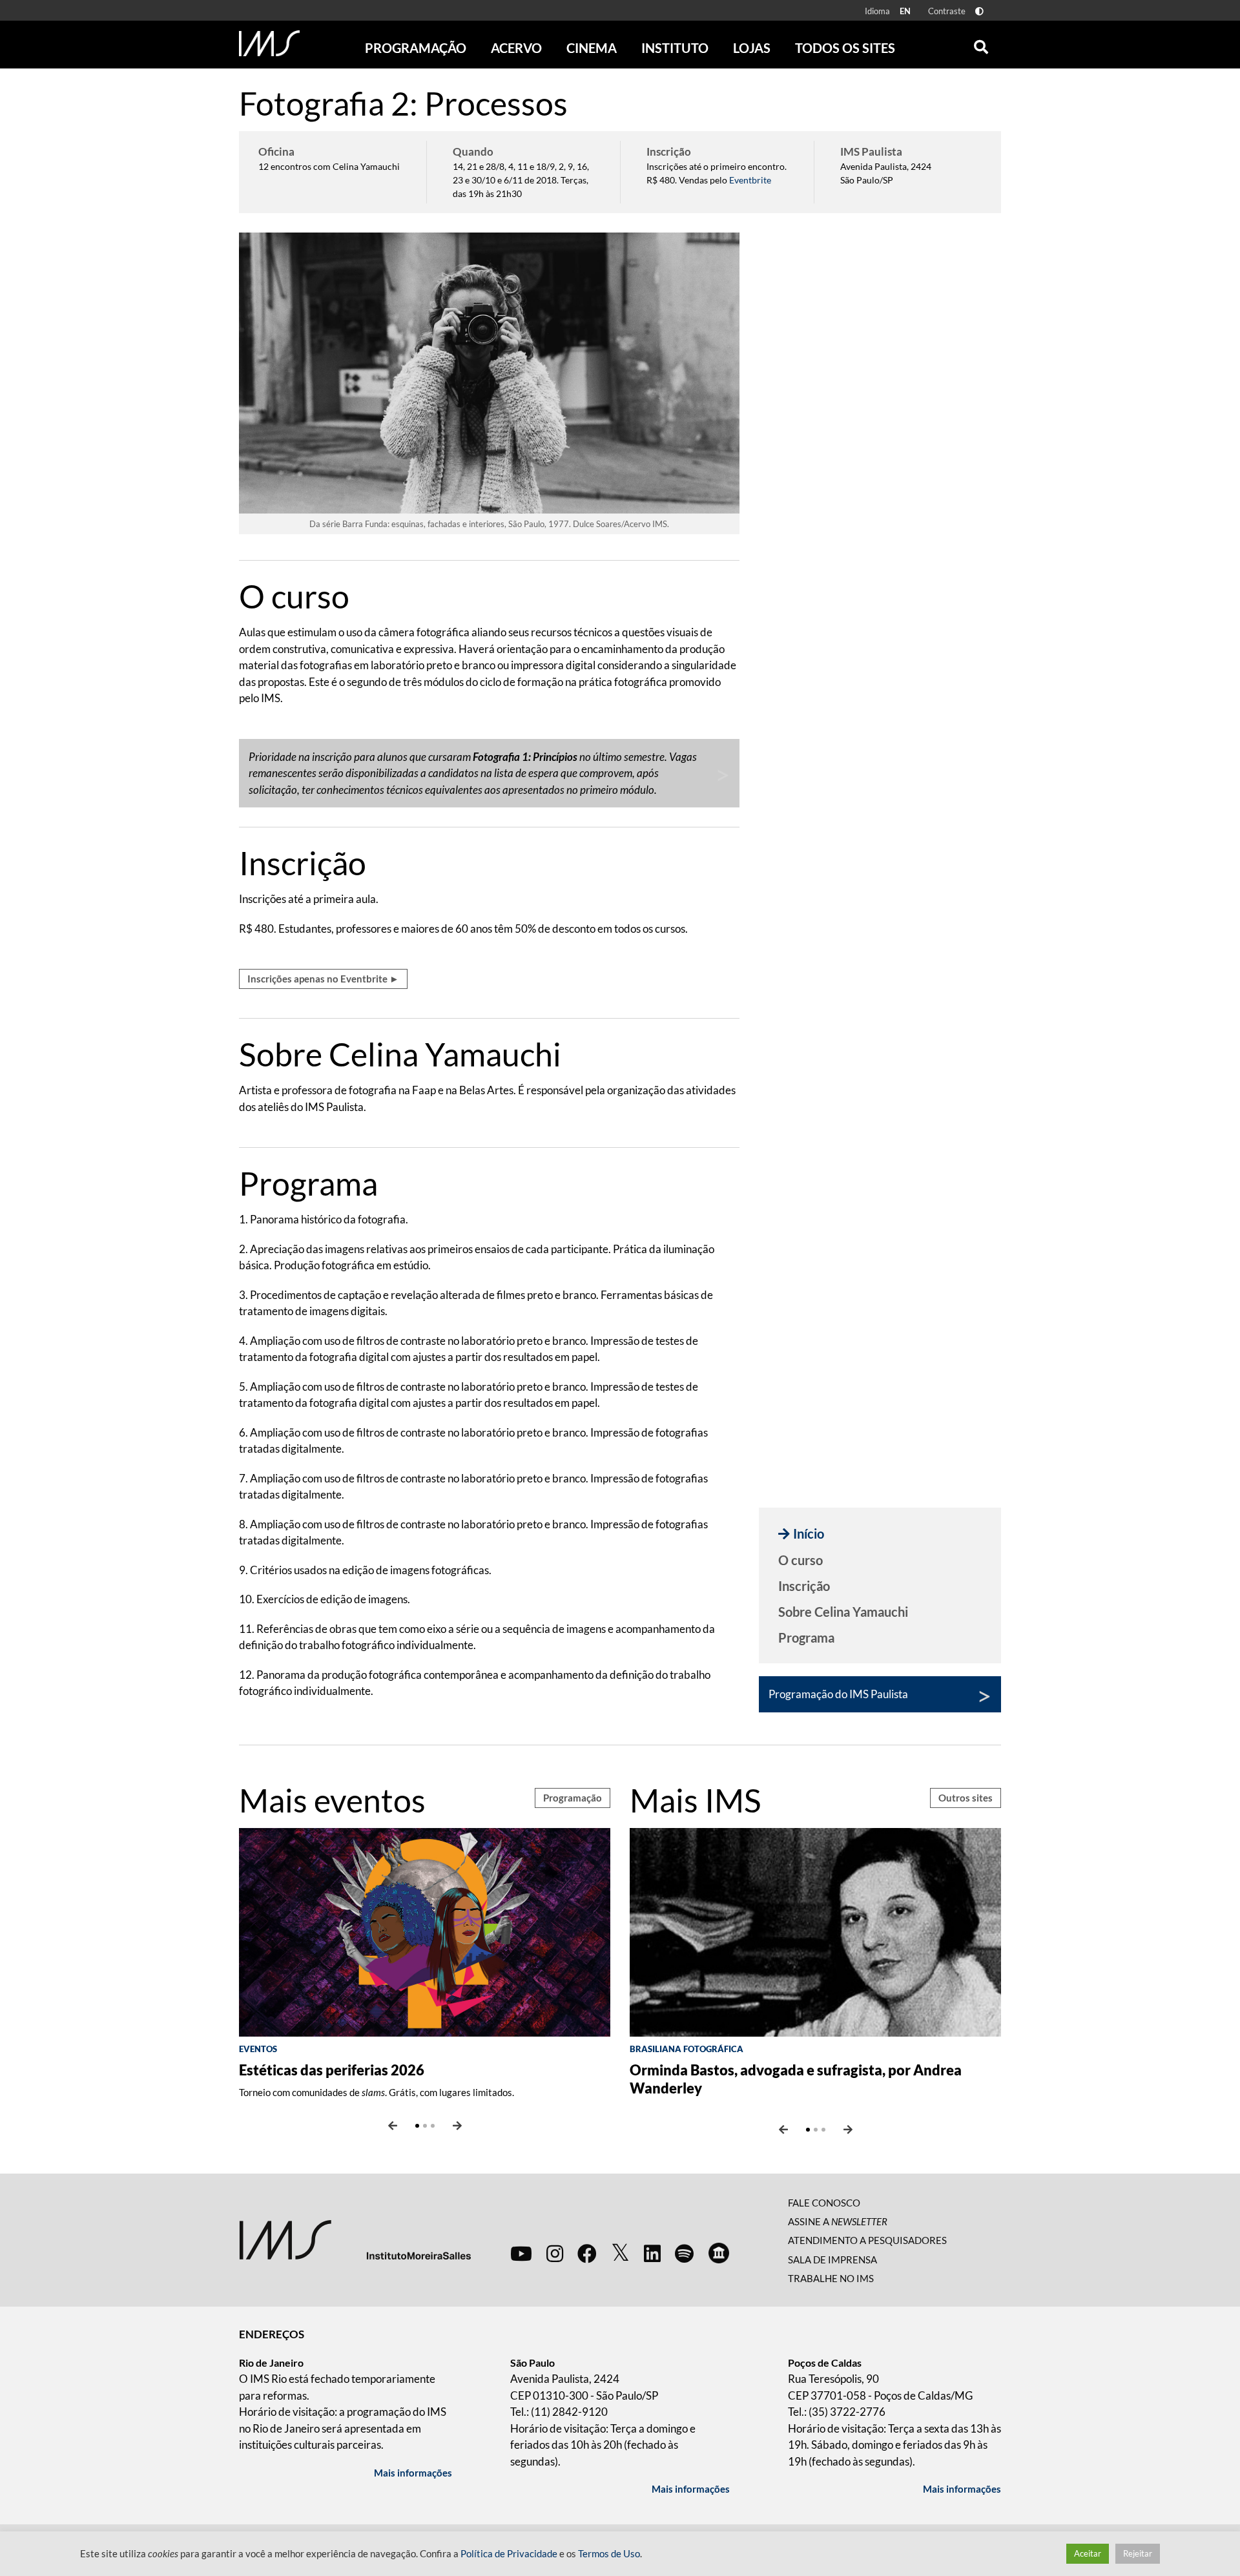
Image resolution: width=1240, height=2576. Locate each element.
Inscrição (804, 1586)
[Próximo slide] (457, 2126)
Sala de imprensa (832, 2259)
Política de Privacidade (509, 2554)
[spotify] (684, 2253)
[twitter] (620, 2253)
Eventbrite (750, 180)
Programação (573, 1798)
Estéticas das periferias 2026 (332, 2070)
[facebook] (587, 2253)
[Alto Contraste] (979, 11)
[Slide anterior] (393, 2126)
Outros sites (966, 1798)
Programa (806, 1637)
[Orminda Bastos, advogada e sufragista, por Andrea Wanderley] (815, 1931)
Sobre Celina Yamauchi (843, 1612)
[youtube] (521, 2253)
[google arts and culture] (719, 2253)
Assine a (838, 2221)
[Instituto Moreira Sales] (355, 2238)
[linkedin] (652, 2253)
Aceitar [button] (1088, 2553)
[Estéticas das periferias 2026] (425, 1931)
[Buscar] (981, 44)
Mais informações (413, 2473)
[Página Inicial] (269, 43)
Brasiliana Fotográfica (687, 2049)
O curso (801, 1560)
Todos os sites (845, 48)
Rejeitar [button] (1138, 2553)
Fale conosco (824, 2203)
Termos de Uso (609, 2554)
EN (905, 11)
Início (809, 1533)
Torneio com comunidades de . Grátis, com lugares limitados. (377, 2092)
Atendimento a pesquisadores (867, 2240)
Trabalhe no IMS (831, 2278)
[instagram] (555, 2253)
